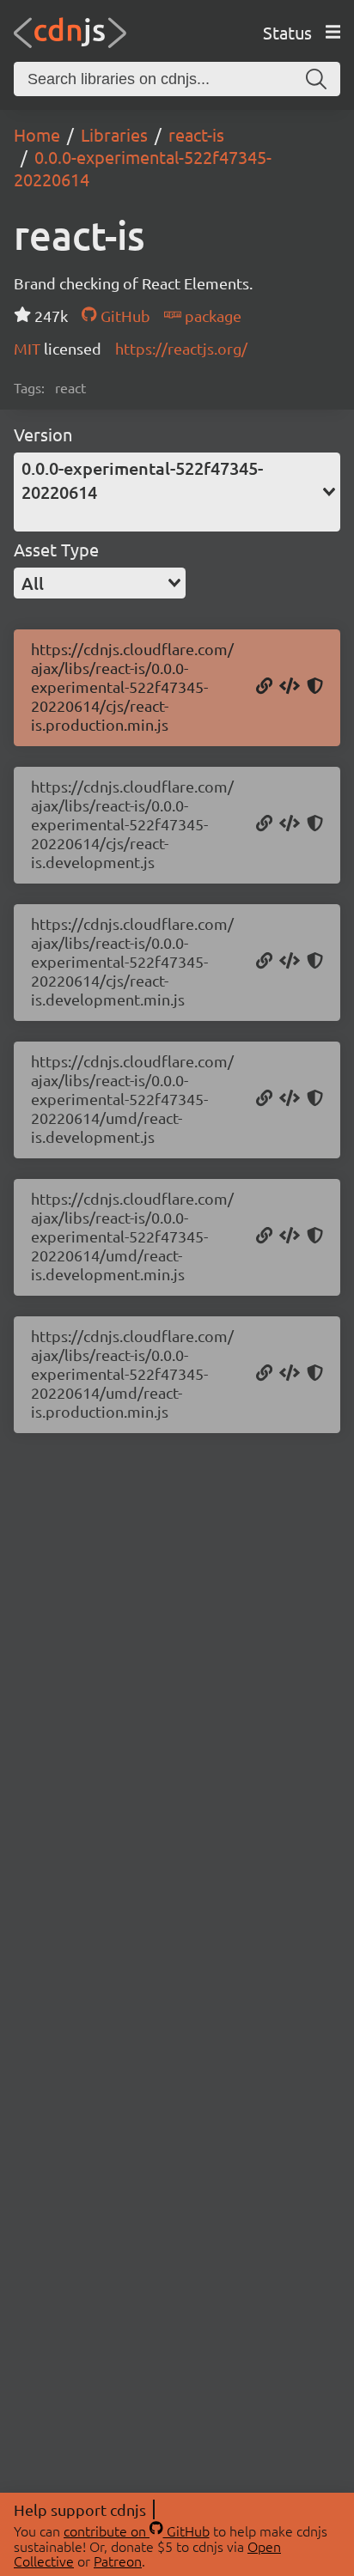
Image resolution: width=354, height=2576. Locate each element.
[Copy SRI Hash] (315, 687)
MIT (29, 348)
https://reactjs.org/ (181, 348)
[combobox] (177, 492)
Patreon (118, 2561)
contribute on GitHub (137, 2530)
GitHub (123, 316)
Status (287, 32)
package (211, 316)
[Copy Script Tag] (290, 687)
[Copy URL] (264, 687)
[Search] (316, 79)
